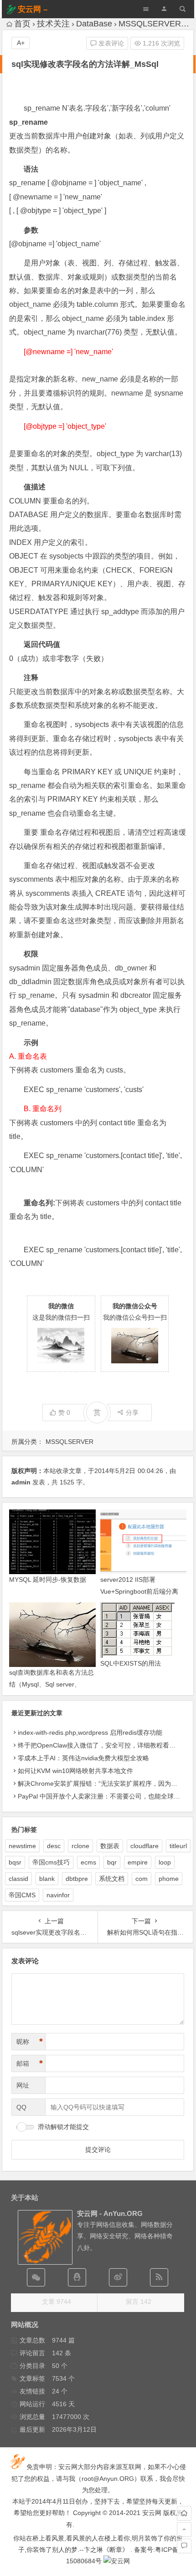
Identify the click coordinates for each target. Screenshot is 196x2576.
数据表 (110, 1846)
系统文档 (112, 1879)
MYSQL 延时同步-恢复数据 (48, 1580)
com (142, 1879)
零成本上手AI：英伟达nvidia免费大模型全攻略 (83, 1758)
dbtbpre (77, 1879)
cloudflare (144, 1846)
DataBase (94, 24)
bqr (112, 1862)
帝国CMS (22, 1895)
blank (47, 1879)
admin (21, 1482)
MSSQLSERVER (150, 24)
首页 (22, 24)
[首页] (184, 2513)
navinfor (58, 1895)
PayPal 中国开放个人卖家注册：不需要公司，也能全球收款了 (105, 1796)
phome (169, 1879)
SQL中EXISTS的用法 (131, 1663)
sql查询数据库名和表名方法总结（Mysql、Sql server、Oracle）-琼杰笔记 (52, 1684)
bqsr (15, 1862)
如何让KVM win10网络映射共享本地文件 (75, 1771)
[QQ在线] (77, 2277)
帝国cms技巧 (51, 1862)
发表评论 (110, 43)
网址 (23, 2085)
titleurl (178, 1846)
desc (54, 1846)
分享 (132, 1412)
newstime (22, 1846)
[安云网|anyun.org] (117, 2561)
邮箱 (30, 2063)
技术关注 (53, 24)
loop (165, 1862)
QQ (21, 2107)
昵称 (30, 2042)
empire (138, 1862)
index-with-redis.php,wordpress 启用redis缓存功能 (90, 1733)
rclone (80, 1846)
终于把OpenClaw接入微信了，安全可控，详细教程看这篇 (100, 1745)
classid (18, 1879)
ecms (88, 1862)
